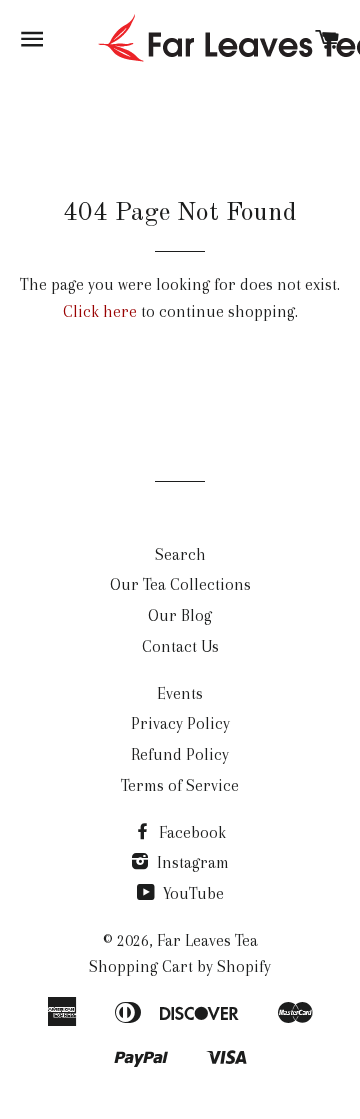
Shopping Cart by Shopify (180, 966)
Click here (100, 311)
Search (180, 554)
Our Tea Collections (180, 584)
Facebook (190, 832)
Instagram (191, 862)
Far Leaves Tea (207, 940)
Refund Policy (180, 754)
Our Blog (180, 615)
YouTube (191, 893)
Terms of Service (180, 785)
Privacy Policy (180, 723)
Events (180, 693)
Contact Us (180, 646)
